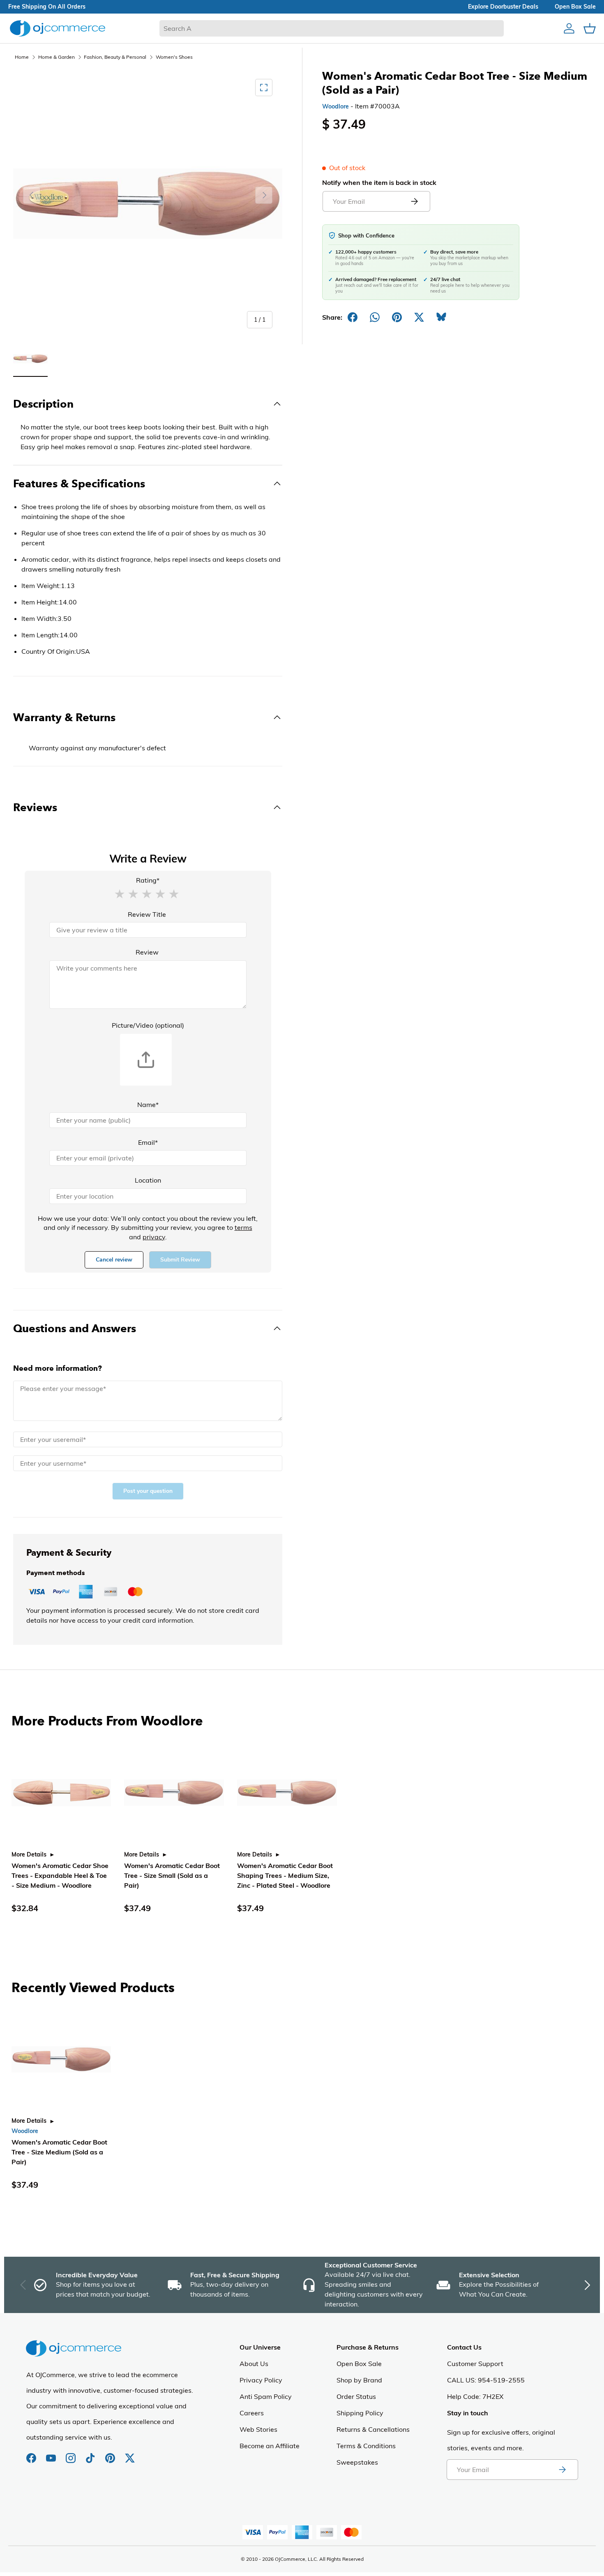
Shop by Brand (359, 2380)
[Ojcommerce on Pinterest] (111, 2454)
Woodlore (335, 106)
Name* (148, 1105)
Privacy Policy (261, 2380)
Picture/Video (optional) (148, 1025)
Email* (148, 1142)
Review (147, 952)
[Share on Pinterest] (397, 317)
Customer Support (475, 2364)
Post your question (148, 1491)
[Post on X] (419, 317)
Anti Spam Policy (266, 2396)
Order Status (356, 2396)
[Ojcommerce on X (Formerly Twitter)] (130, 2454)
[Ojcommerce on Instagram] (71, 2454)
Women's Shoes (174, 57)
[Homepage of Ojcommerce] (58, 28)
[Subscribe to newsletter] (562, 2470)
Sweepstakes (357, 2462)
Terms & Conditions (366, 2446)
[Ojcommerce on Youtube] (52, 2454)
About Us (254, 2364)
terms (243, 1227)
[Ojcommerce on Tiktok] (91, 2454)
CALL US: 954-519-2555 (486, 2380)
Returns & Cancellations (373, 2429)
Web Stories (258, 2429)
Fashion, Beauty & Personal (115, 57)
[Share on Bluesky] (441, 317)
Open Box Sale (359, 2364)
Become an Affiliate (270, 2446)
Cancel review (114, 1260)
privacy (154, 1237)
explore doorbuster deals (503, 7)
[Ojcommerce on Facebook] (32, 2454)
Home (22, 57)
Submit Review (180, 1260)
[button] (120, 893)
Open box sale (575, 7)
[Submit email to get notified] (414, 201)
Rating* (148, 880)
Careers (252, 2413)
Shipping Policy (360, 2413)
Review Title (147, 914)
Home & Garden (56, 57)
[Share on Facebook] (353, 317)
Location (148, 1180)
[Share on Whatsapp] (375, 317)
